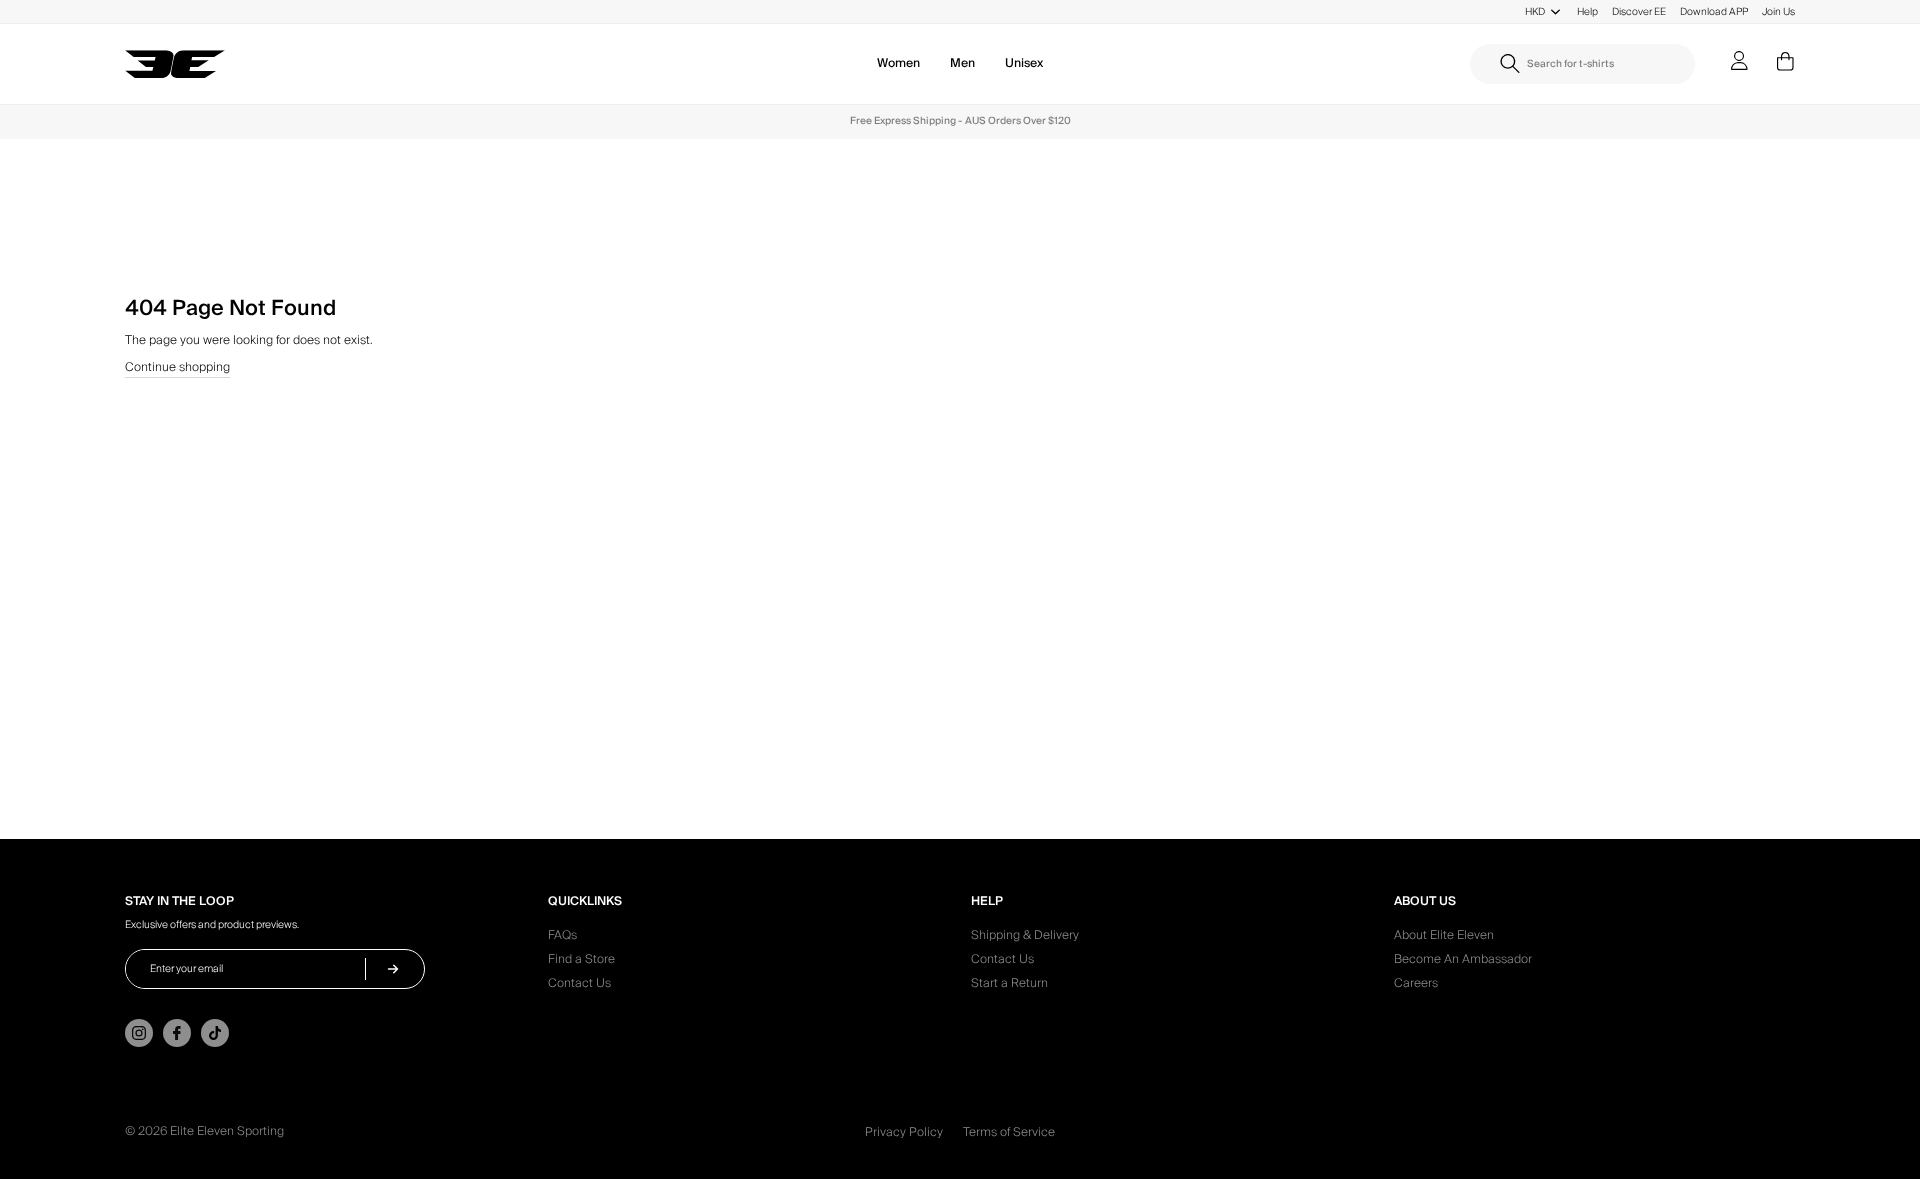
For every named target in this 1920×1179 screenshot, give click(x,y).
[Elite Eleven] (175, 65)
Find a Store (581, 962)
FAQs (562, 938)
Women (898, 63)
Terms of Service (1009, 1132)
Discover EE (1639, 11)
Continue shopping (177, 369)
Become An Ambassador (1463, 962)
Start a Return (1009, 986)
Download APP (1714, 11)
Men (962, 63)
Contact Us (579, 986)
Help (1587, 11)
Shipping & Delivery (1025, 938)
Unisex (1024, 63)
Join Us (1778, 11)
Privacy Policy (904, 1132)
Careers (1416, 986)
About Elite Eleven (1444, 938)
